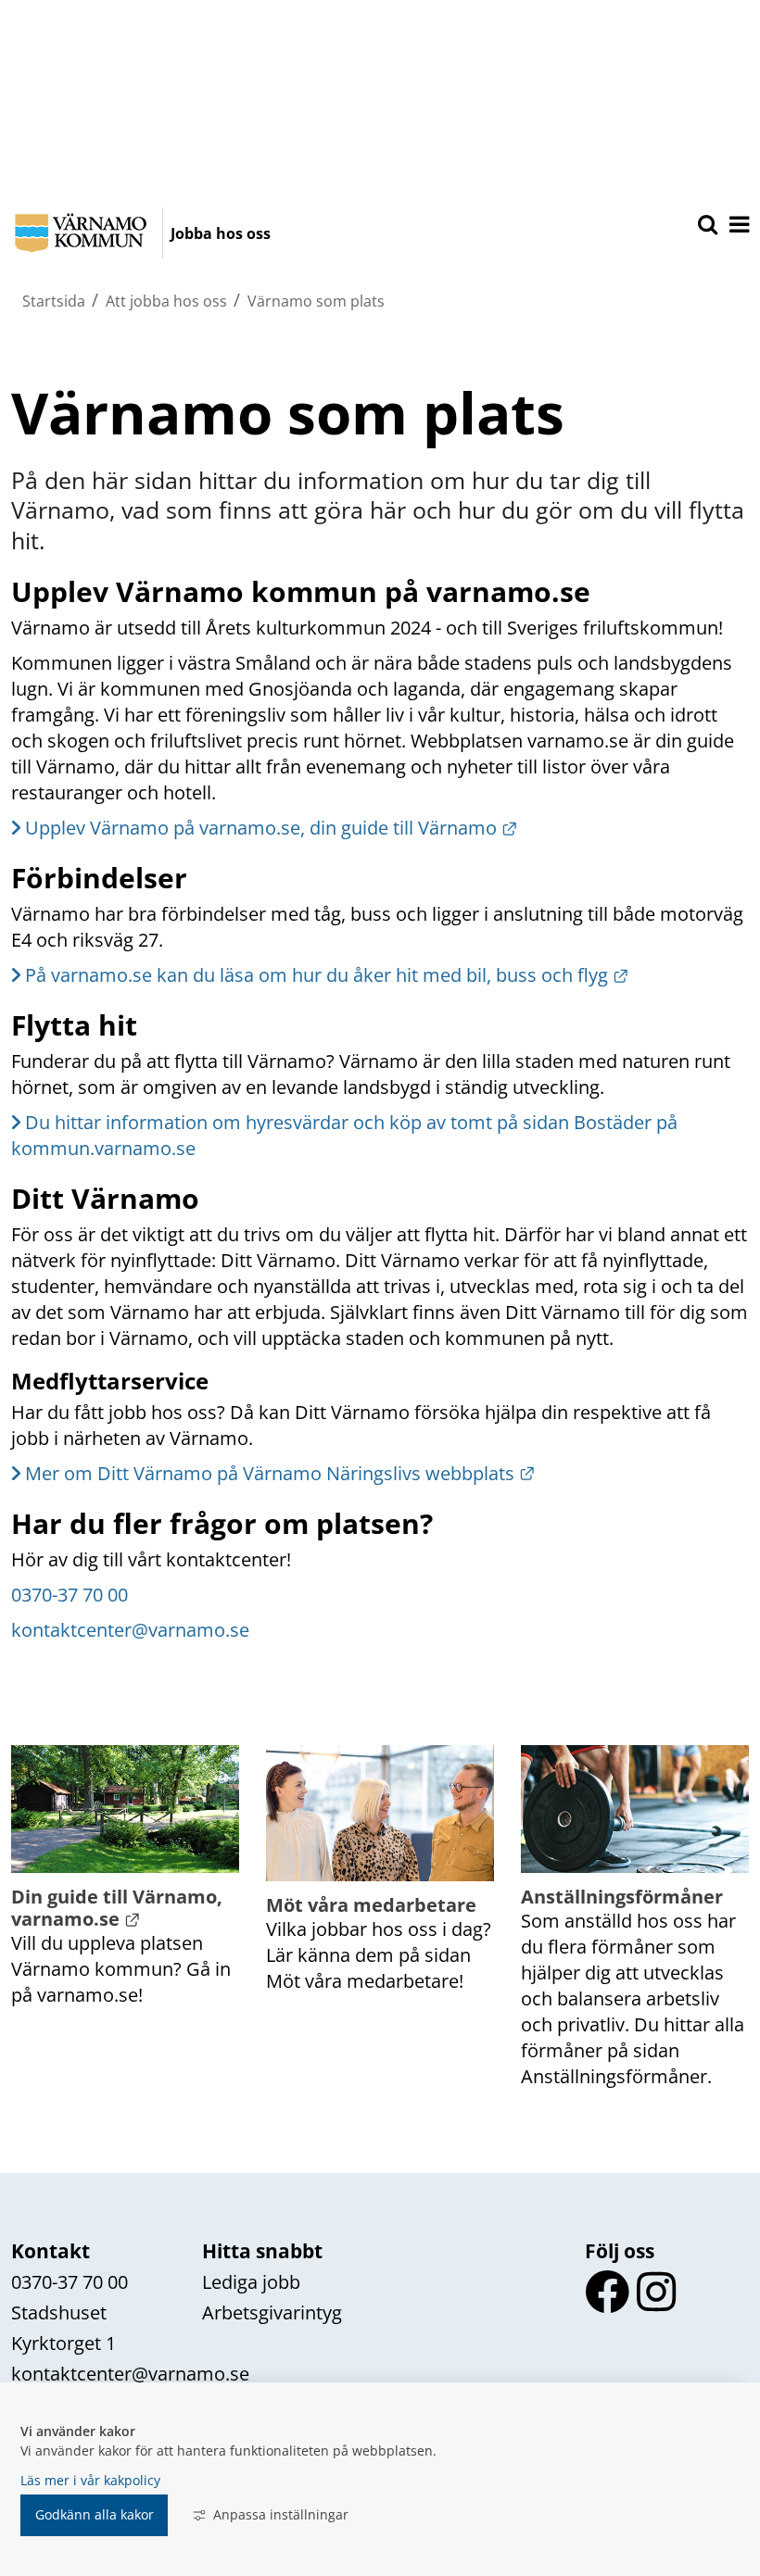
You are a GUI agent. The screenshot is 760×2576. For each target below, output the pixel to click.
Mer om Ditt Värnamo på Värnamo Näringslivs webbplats (280, 1473)
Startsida (54, 301)
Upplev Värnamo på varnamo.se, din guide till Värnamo (272, 828)
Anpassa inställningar (281, 2514)
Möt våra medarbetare (371, 1905)
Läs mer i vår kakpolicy (90, 2480)
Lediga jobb (251, 2282)
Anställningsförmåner (622, 1897)
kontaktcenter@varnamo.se (130, 1630)
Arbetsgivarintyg (272, 2312)
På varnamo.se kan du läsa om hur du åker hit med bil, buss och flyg (327, 975)
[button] (738, 226)
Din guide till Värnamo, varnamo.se (119, 1908)
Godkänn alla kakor (95, 2514)
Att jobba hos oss (166, 301)
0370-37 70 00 (70, 1595)
